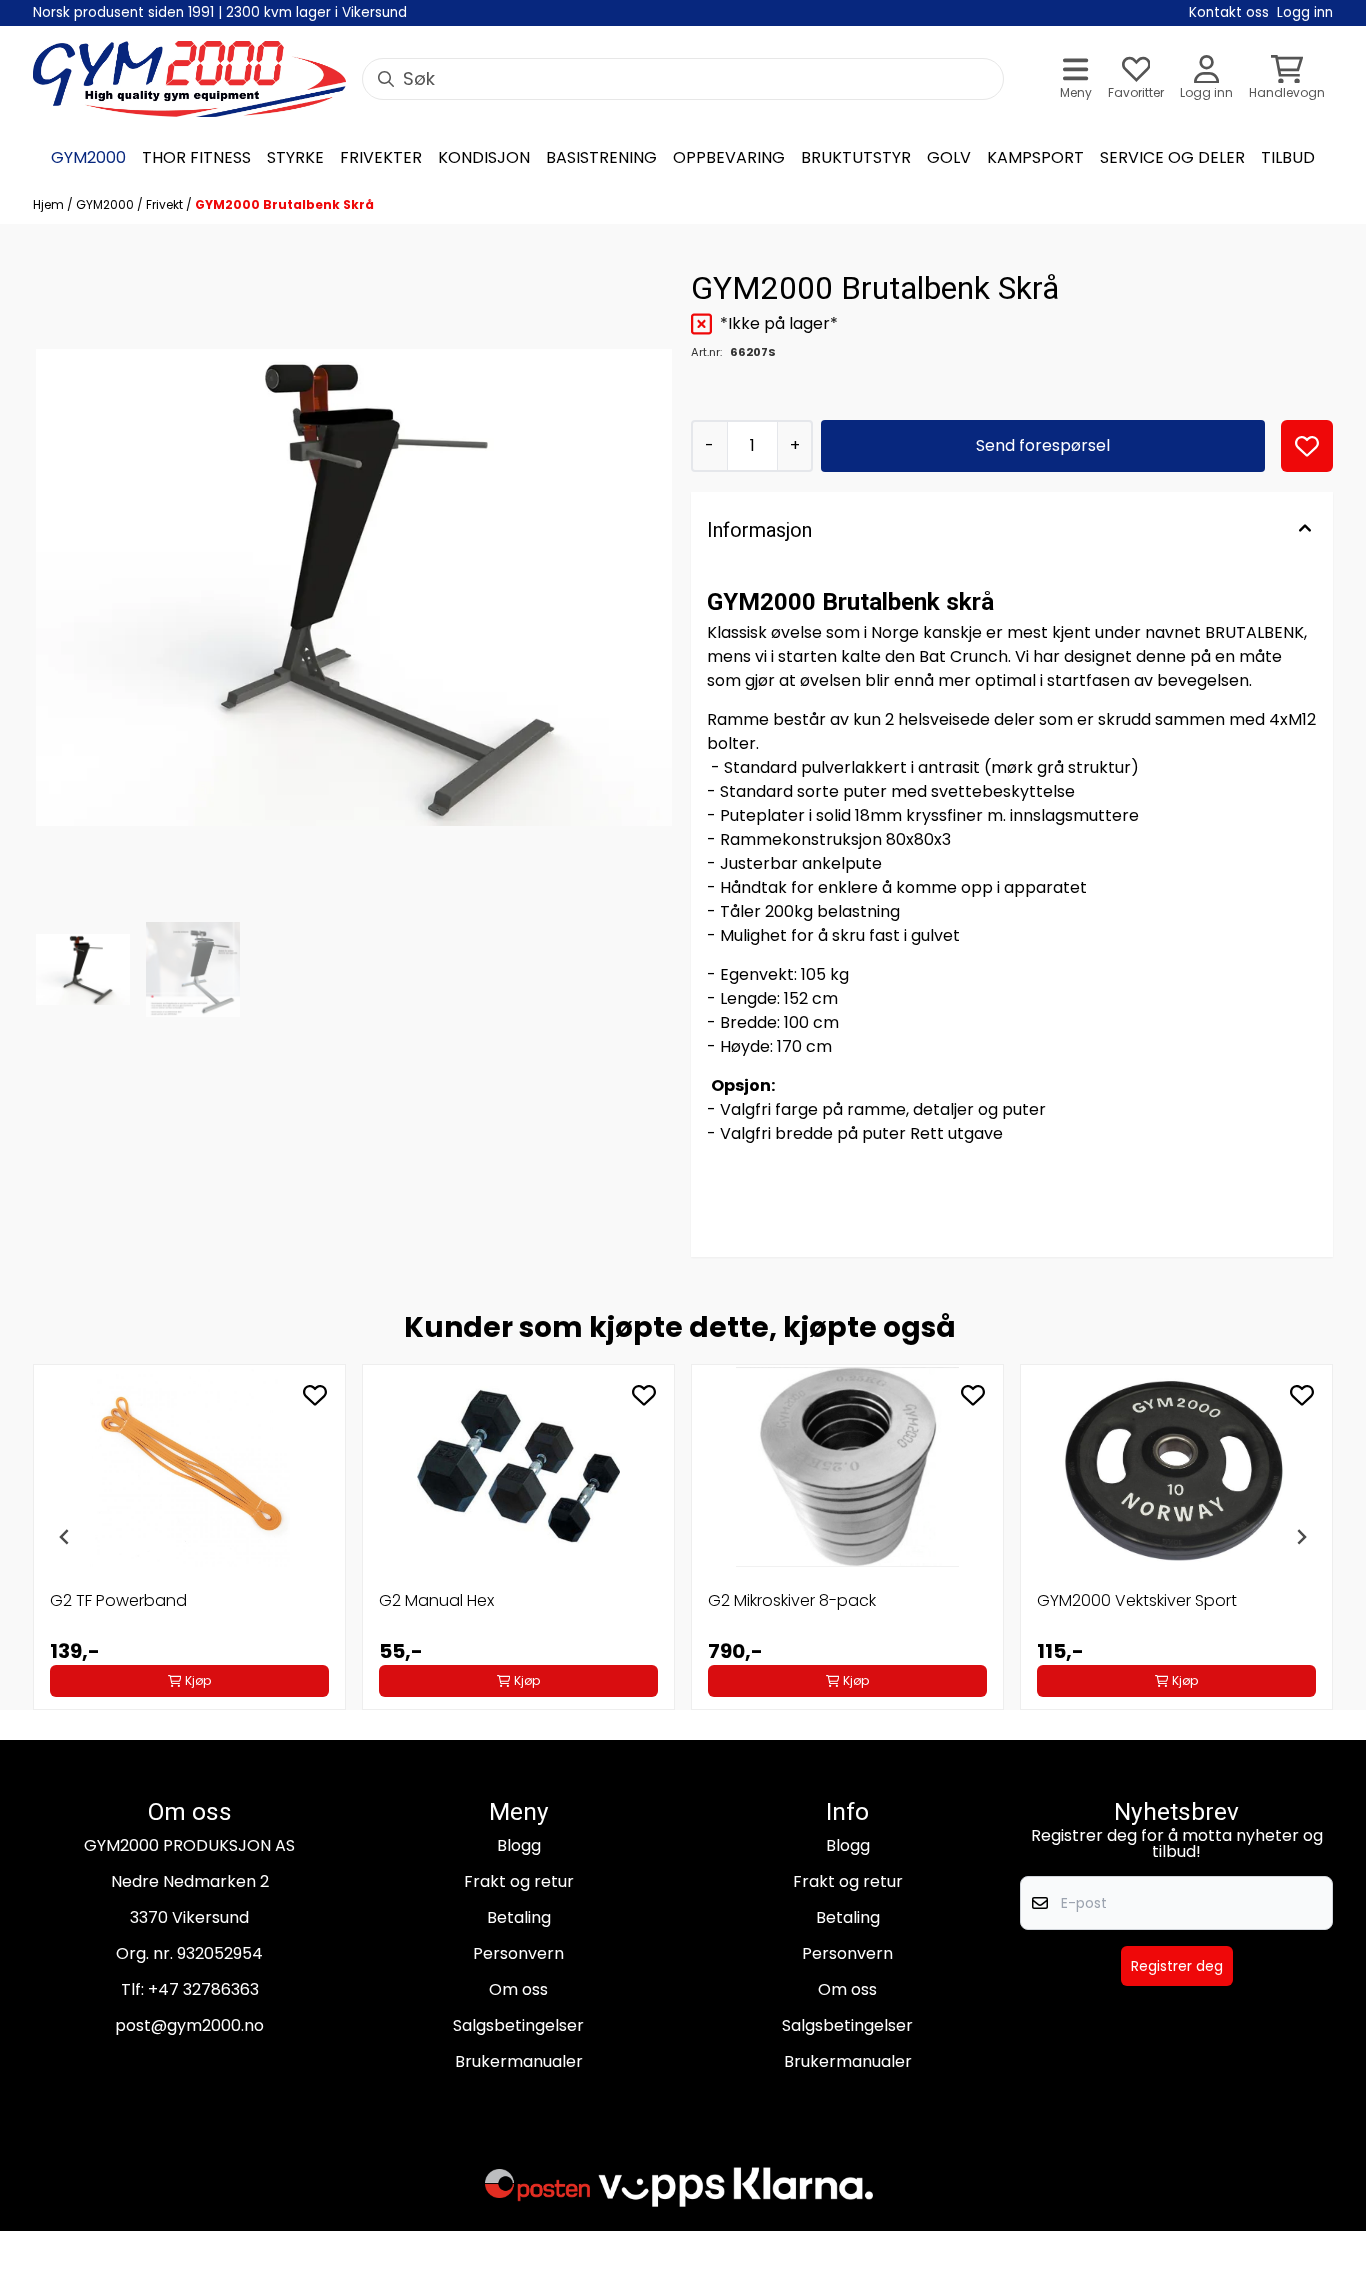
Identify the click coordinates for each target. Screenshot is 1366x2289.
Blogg (519, 1845)
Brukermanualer (519, 2061)
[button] (1307, 446)
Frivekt (166, 204)
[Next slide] (1301, 1537)
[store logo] (189, 79)
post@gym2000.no (189, 2025)
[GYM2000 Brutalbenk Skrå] (354, 587)
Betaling (519, 1917)
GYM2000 (106, 204)
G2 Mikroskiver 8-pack (792, 1600)
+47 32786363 (203, 1989)
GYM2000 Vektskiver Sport (1137, 1600)
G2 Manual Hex (436, 1600)
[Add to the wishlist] (315, 1395)
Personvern (518, 1953)
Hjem (50, 204)
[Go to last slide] (65, 1537)
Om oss (518, 1989)
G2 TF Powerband (118, 1600)
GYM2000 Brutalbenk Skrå (284, 204)
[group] (189, 1537)
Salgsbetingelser (518, 2025)
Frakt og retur (519, 1881)
